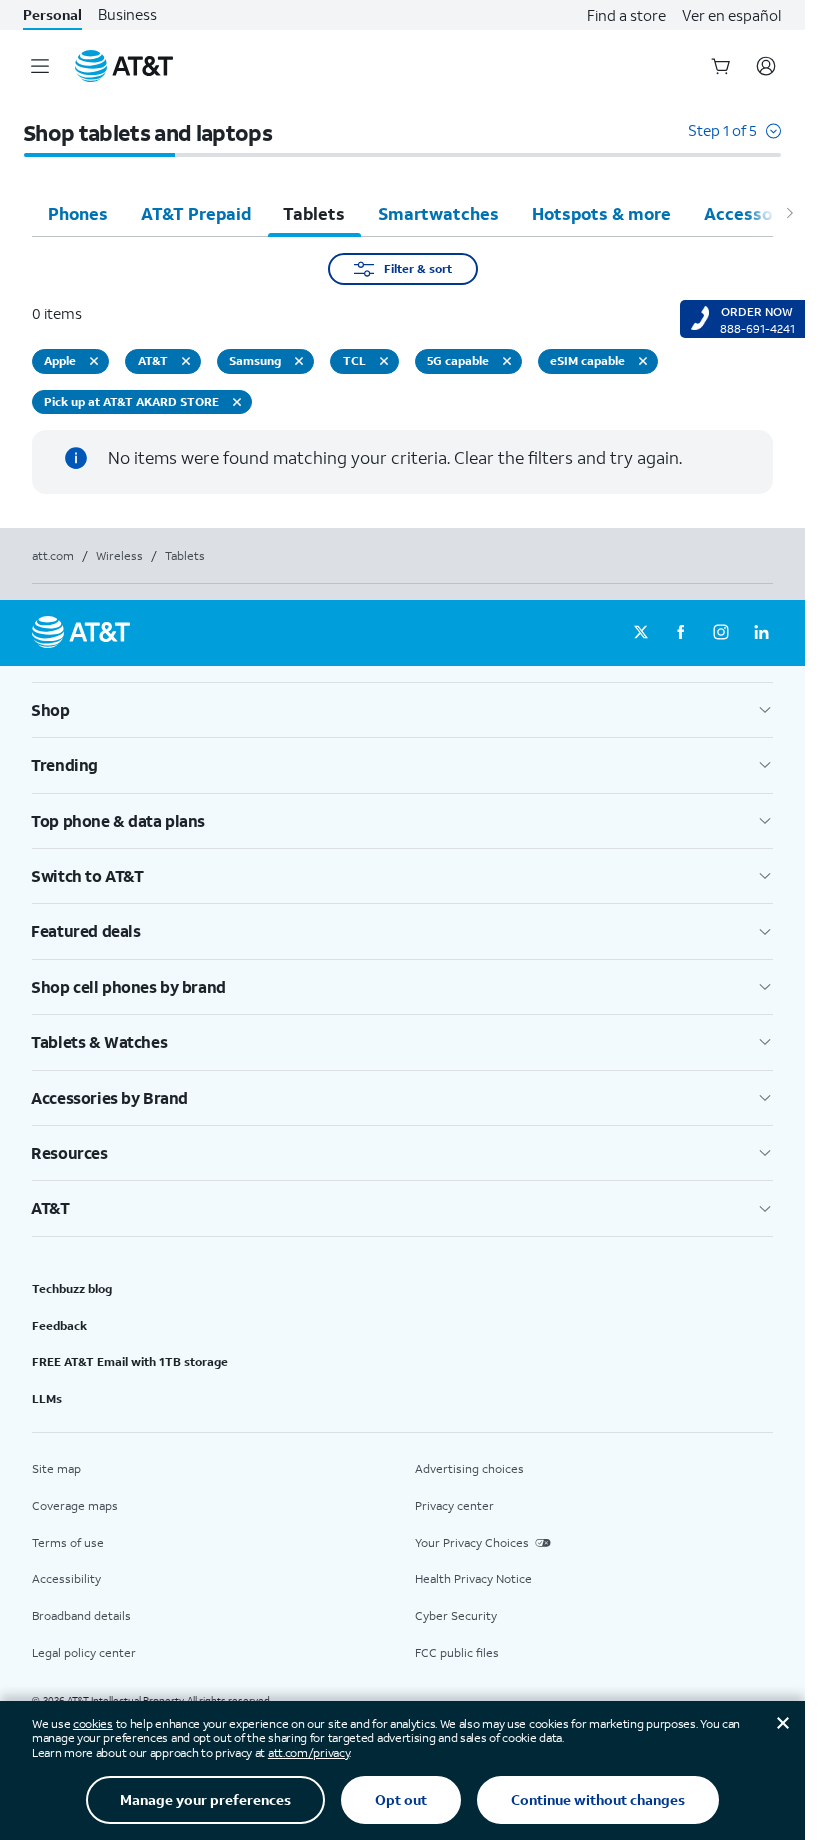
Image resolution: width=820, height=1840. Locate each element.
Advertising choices (469, 1468)
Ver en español (731, 15)
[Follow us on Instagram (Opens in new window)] (721, 633)
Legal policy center (84, 1652)
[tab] (78, 213)
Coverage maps (75, 1505)
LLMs (47, 1398)
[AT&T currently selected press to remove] (186, 361)
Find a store (626, 15)
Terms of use (68, 1542)
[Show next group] (789, 213)
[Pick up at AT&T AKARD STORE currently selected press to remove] (237, 402)
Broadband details (81, 1615)
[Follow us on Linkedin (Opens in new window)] (761, 633)
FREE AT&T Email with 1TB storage (130, 1361)
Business (127, 14)
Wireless (119, 555)
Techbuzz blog (72, 1288)
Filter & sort (418, 268)
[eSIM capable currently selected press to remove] (643, 361)
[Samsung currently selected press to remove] (299, 361)
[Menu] (40, 66)
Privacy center (454, 1505)
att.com (53, 555)
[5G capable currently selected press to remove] (507, 361)
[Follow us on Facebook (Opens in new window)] (681, 633)
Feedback (59, 1325)
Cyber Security (456, 1615)
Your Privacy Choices (472, 1542)
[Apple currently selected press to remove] (94, 361)
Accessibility (66, 1578)
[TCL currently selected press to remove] (384, 361)
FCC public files (457, 1652)
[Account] (766, 66)
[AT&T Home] (124, 66)
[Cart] (721, 66)
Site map (56, 1468)
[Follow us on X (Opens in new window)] (641, 633)
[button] (734, 140)
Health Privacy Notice (473, 1578)
